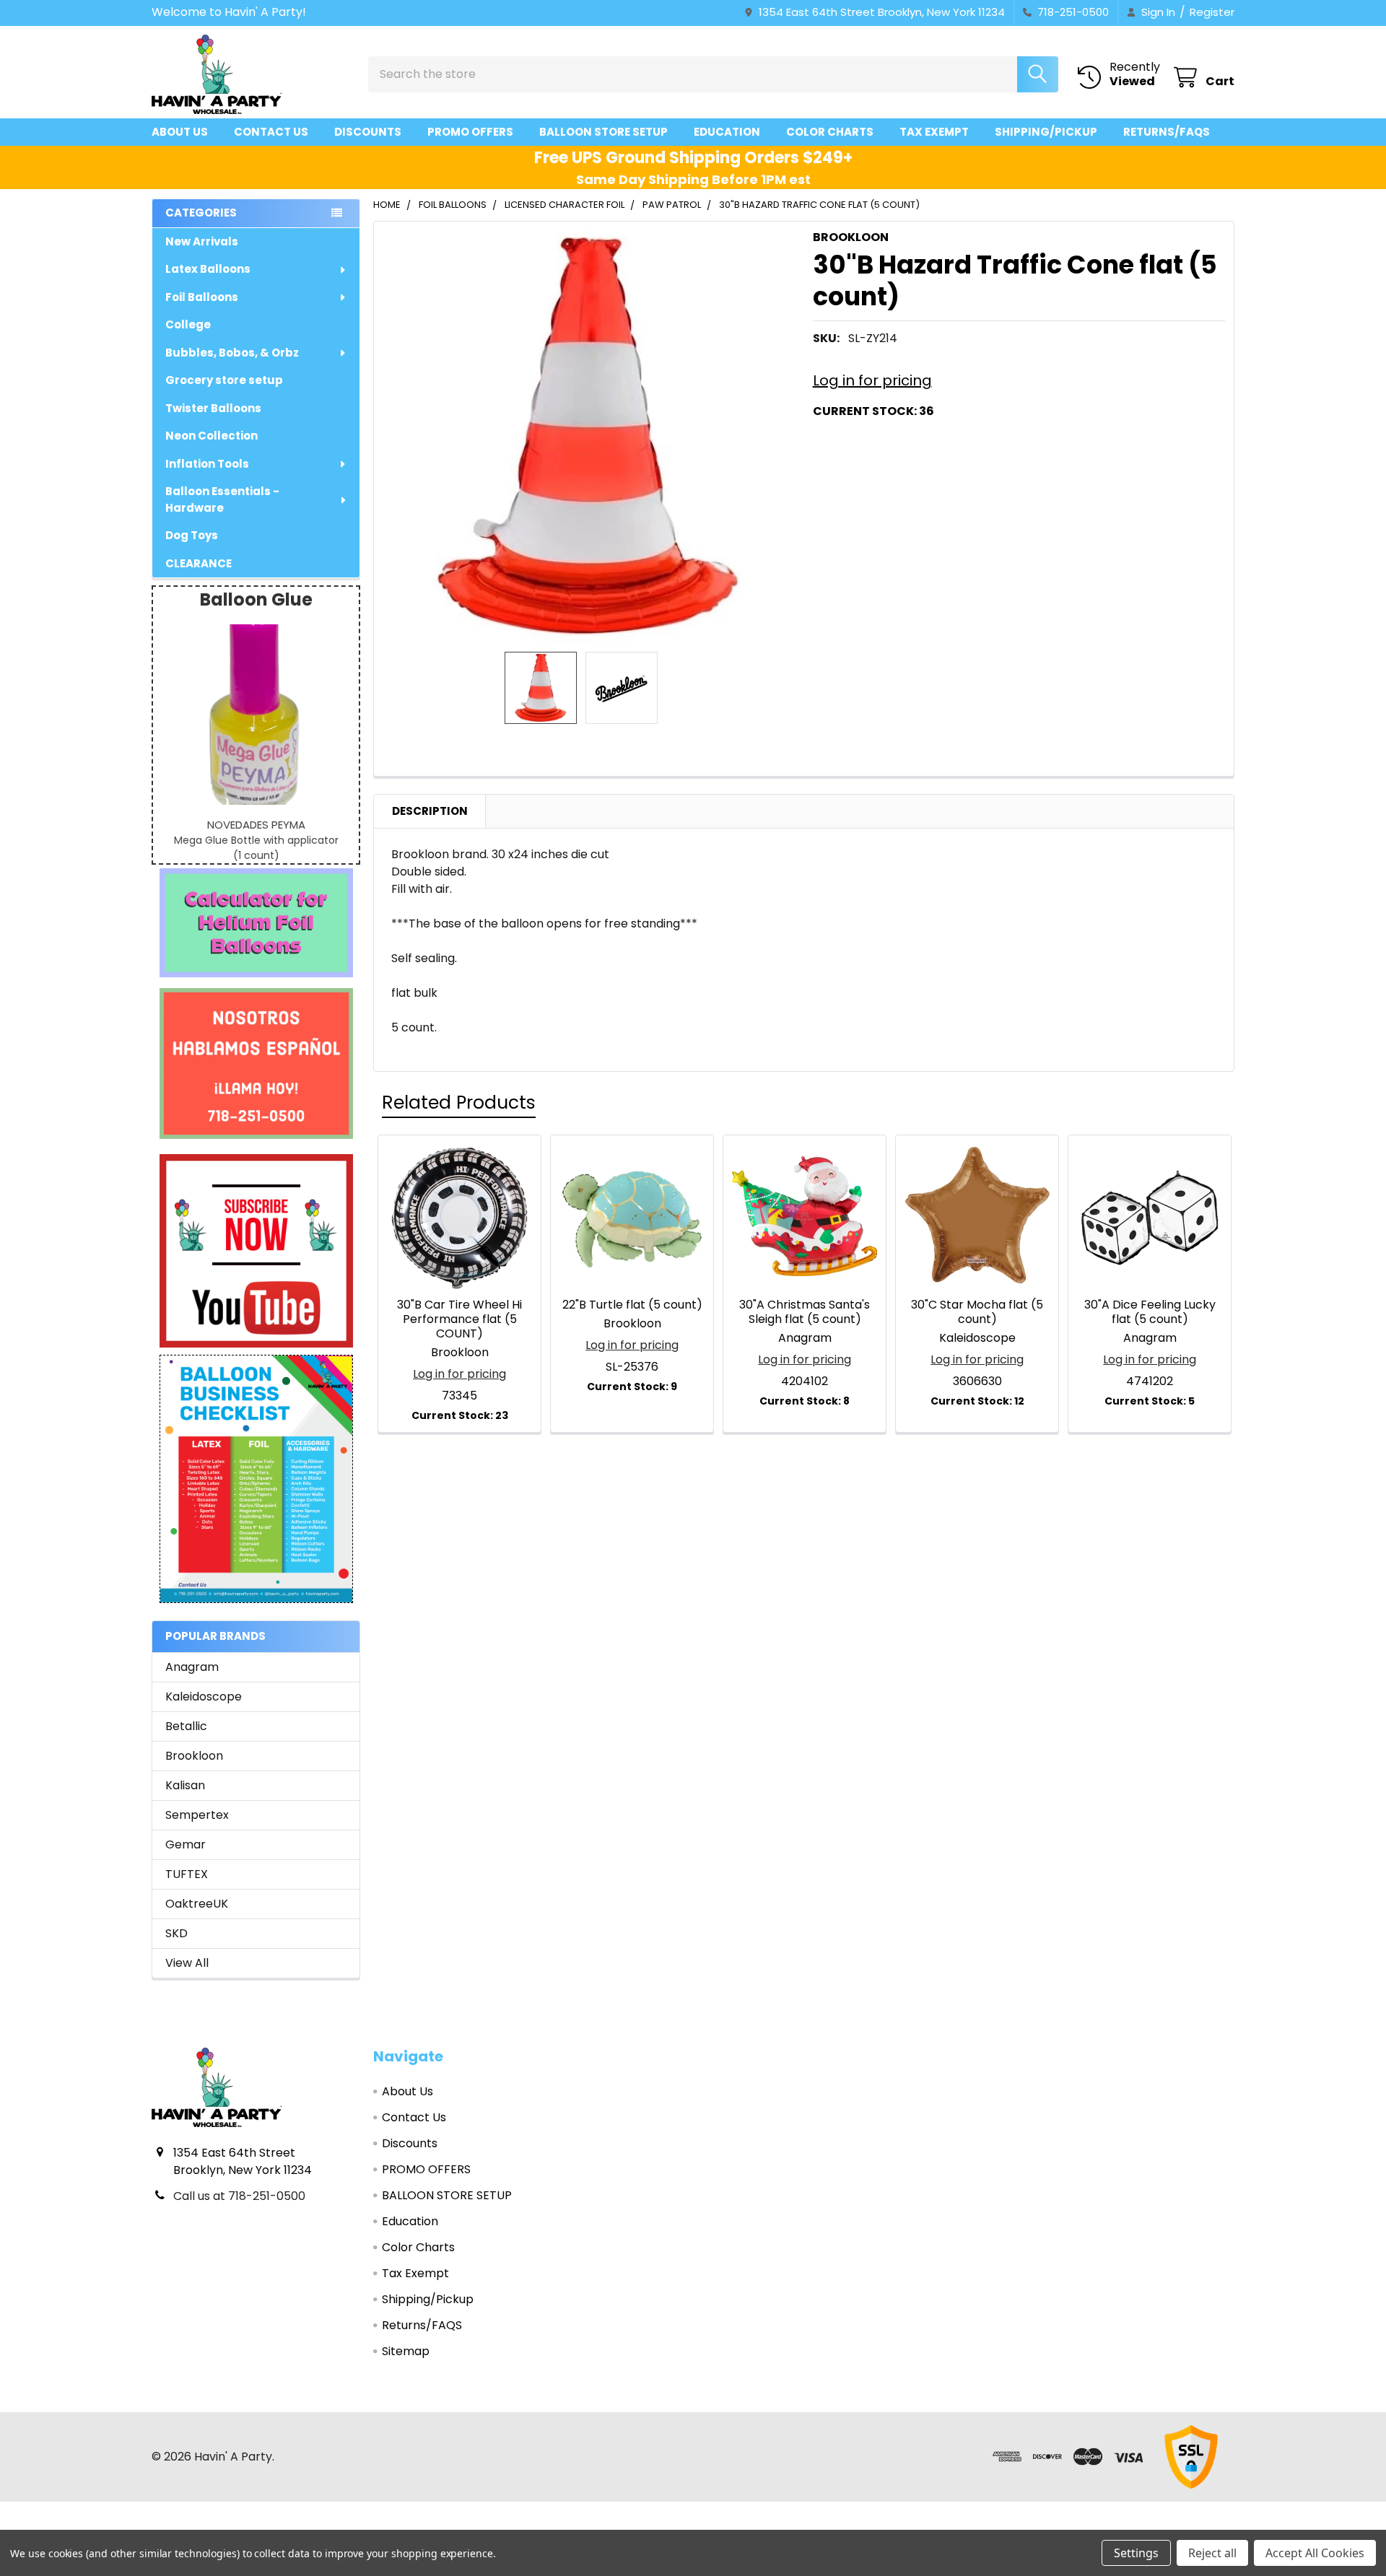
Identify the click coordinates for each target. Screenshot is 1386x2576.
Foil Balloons (202, 297)
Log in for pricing (872, 380)
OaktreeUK (197, 1904)
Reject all (1212, 2553)
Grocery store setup (224, 380)
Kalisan (185, 1785)
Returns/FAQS (1167, 132)
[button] (256, 923)
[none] (589, 437)
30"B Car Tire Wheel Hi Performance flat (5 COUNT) (459, 1319)
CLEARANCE (199, 563)
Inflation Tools (207, 464)
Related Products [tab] (459, 1103)
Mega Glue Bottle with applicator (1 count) (256, 848)
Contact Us (271, 132)
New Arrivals (202, 241)
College (188, 324)
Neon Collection (212, 436)
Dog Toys (192, 535)
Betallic (186, 1726)
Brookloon (194, 1756)
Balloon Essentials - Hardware (222, 499)
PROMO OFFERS (470, 132)
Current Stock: (873, 411)
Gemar (186, 1844)
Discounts (368, 132)
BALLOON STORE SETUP (603, 132)
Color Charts (830, 132)
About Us (180, 132)
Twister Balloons (213, 408)
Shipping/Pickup (1046, 132)
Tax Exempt (934, 132)
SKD (176, 1933)
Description (430, 811)
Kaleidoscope (204, 1697)
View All (187, 1963)
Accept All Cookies (1315, 2553)
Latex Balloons (208, 269)
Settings (1136, 2553)
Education (727, 132)
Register (1212, 12)
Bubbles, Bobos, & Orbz (232, 353)
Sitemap (406, 2351)
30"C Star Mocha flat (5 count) (977, 1312)
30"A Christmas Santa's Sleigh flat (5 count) (805, 1312)
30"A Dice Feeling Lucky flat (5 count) (1150, 1312)
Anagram (192, 1667)
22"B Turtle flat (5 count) (632, 1305)
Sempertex (197, 1815)
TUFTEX (187, 1874)
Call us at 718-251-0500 (239, 2196)
